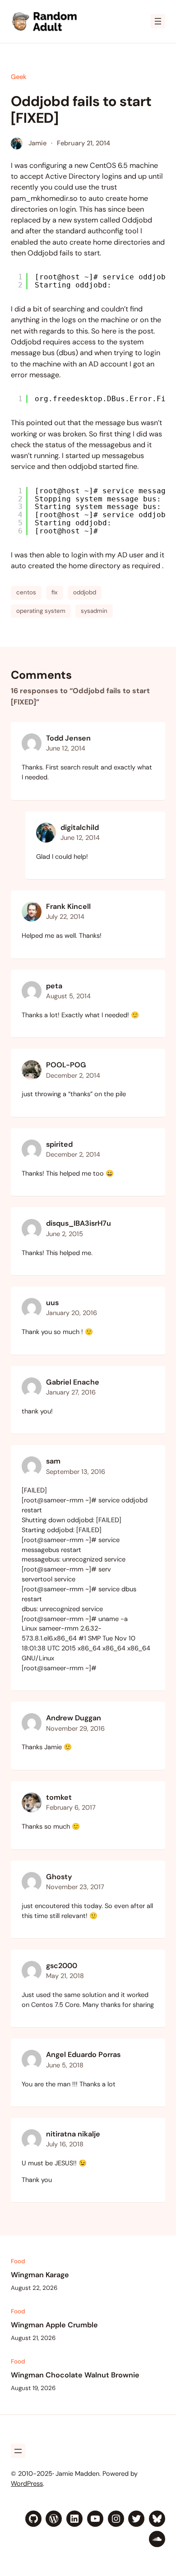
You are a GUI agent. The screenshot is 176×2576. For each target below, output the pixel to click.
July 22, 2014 (65, 917)
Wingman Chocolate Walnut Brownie (75, 2375)
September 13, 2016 (76, 1472)
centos (26, 592)
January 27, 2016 (71, 1392)
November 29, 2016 (75, 1729)
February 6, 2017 (71, 1808)
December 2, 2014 (73, 1076)
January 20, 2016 (72, 1313)
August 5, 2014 (68, 996)
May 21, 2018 (65, 1976)
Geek (19, 77)
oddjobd (85, 592)
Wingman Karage (40, 2275)
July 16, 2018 (65, 2144)
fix (55, 592)
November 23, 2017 (75, 1887)
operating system (41, 611)
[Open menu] (158, 21)
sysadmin (94, 611)
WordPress (27, 2484)
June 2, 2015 (65, 1234)
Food (18, 2261)
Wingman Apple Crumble (54, 2325)
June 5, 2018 (65, 2065)
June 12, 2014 (66, 748)
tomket (59, 1797)
